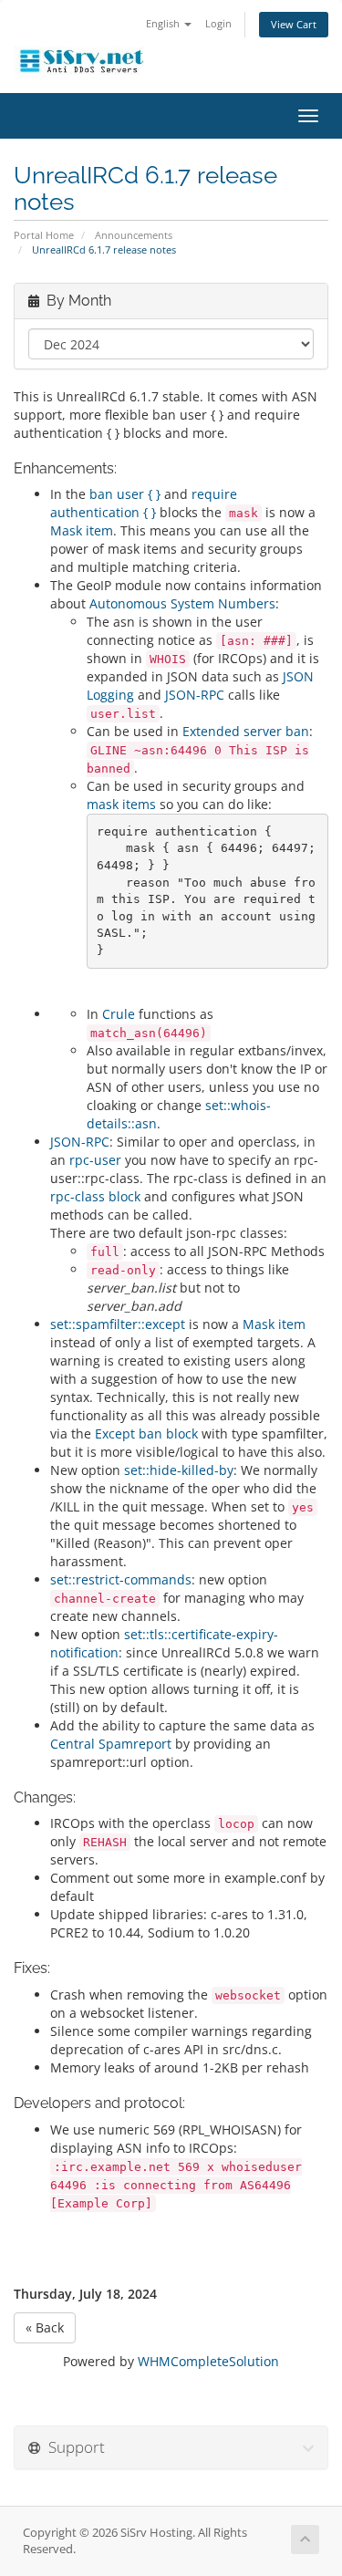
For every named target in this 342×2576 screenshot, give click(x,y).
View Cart (294, 24)
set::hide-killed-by (179, 1470)
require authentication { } (144, 503)
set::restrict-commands (121, 1579)
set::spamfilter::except (118, 1324)
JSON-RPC (195, 695)
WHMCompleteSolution (208, 2361)
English (164, 23)
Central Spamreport (111, 1744)
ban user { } (125, 494)
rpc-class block (95, 1196)
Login (218, 23)
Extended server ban (246, 731)
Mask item (82, 530)
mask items (121, 804)
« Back (45, 2327)
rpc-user (95, 1160)
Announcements (134, 235)
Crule (119, 1014)
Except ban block (146, 1433)
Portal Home (44, 235)
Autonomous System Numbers (182, 603)
